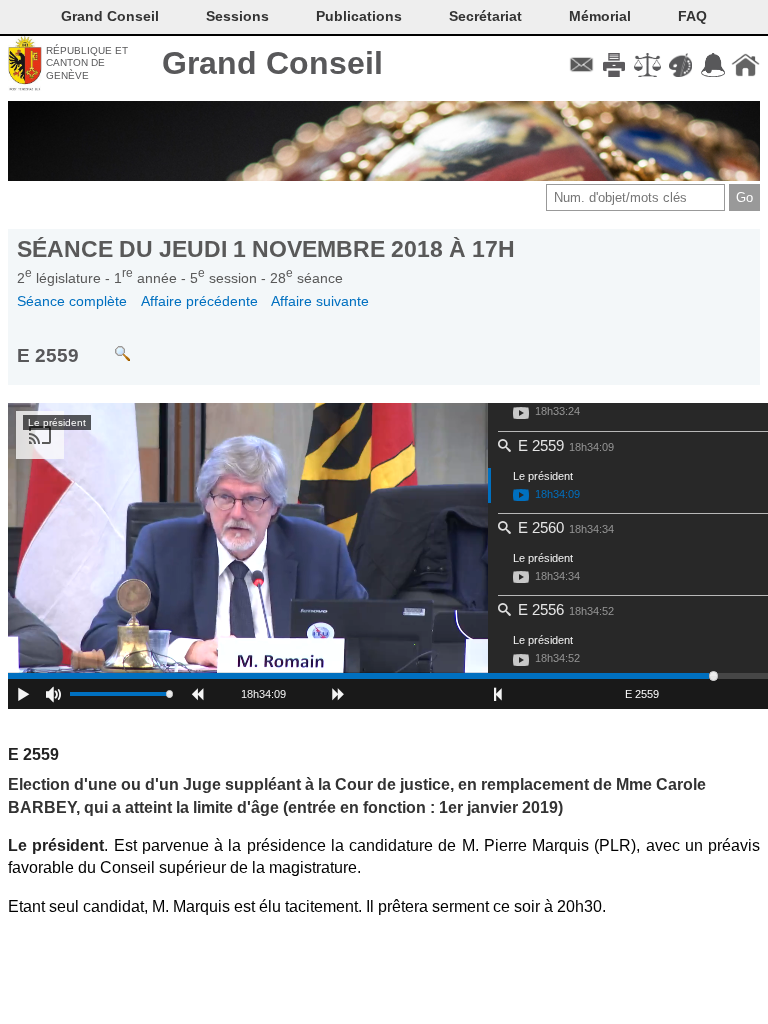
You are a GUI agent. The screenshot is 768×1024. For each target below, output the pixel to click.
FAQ (692, 16)
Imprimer (614, 65)
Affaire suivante (320, 301)
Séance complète (72, 301)
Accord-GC (712, 65)
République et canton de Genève (87, 63)
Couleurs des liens (680, 65)
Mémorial (600, 16)
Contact (581, 65)
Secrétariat (485, 16)
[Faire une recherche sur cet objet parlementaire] (107, 344)
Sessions (237, 16)
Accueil (745, 65)
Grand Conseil (272, 63)
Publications (359, 16)
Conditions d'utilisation (647, 65)
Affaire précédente (199, 301)
